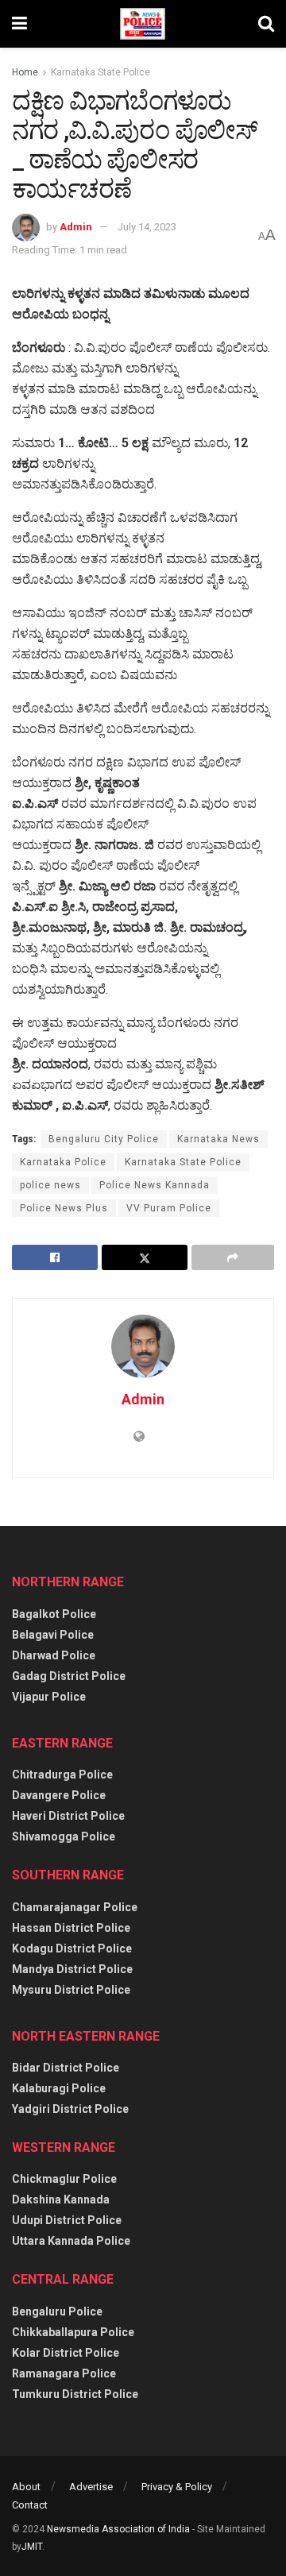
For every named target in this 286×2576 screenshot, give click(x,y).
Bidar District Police (66, 2068)
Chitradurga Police (62, 1775)
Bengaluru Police (57, 2311)
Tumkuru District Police (75, 2394)
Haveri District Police (68, 1816)
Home (25, 72)
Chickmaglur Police (64, 2179)
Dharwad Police (54, 1655)
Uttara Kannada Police (71, 2241)
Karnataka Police (63, 1162)
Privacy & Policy (177, 2487)
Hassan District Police (71, 1928)
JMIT (32, 2547)
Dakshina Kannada (61, 2199)
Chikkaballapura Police (73, 2332)
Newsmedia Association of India (118, 2529)
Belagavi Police (53, 1635)
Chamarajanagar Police (75, 1907)
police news (50, 1185)
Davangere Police (59, 1795)
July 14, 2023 (147, 227)
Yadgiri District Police (70, 2109)
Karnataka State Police (100, 72)
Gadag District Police (69, 1676)
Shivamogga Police (64, 1836)
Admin (76, 227)
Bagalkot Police (54, 1614)
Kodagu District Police (72, 1948)
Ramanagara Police (64, 2373)
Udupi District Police (67, 2220)
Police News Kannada (155, 1185)
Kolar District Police (66, 2353)
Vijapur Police (49, 1697)
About (26, 2487)
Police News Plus (64, 1208)
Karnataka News (218, 1139)
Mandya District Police (72, 1969)
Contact (30, 2505)
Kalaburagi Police (59, 2088)
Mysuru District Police (71, 1990)
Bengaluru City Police (104, 1139)
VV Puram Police (169, 1208)
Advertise (91, 2487)
